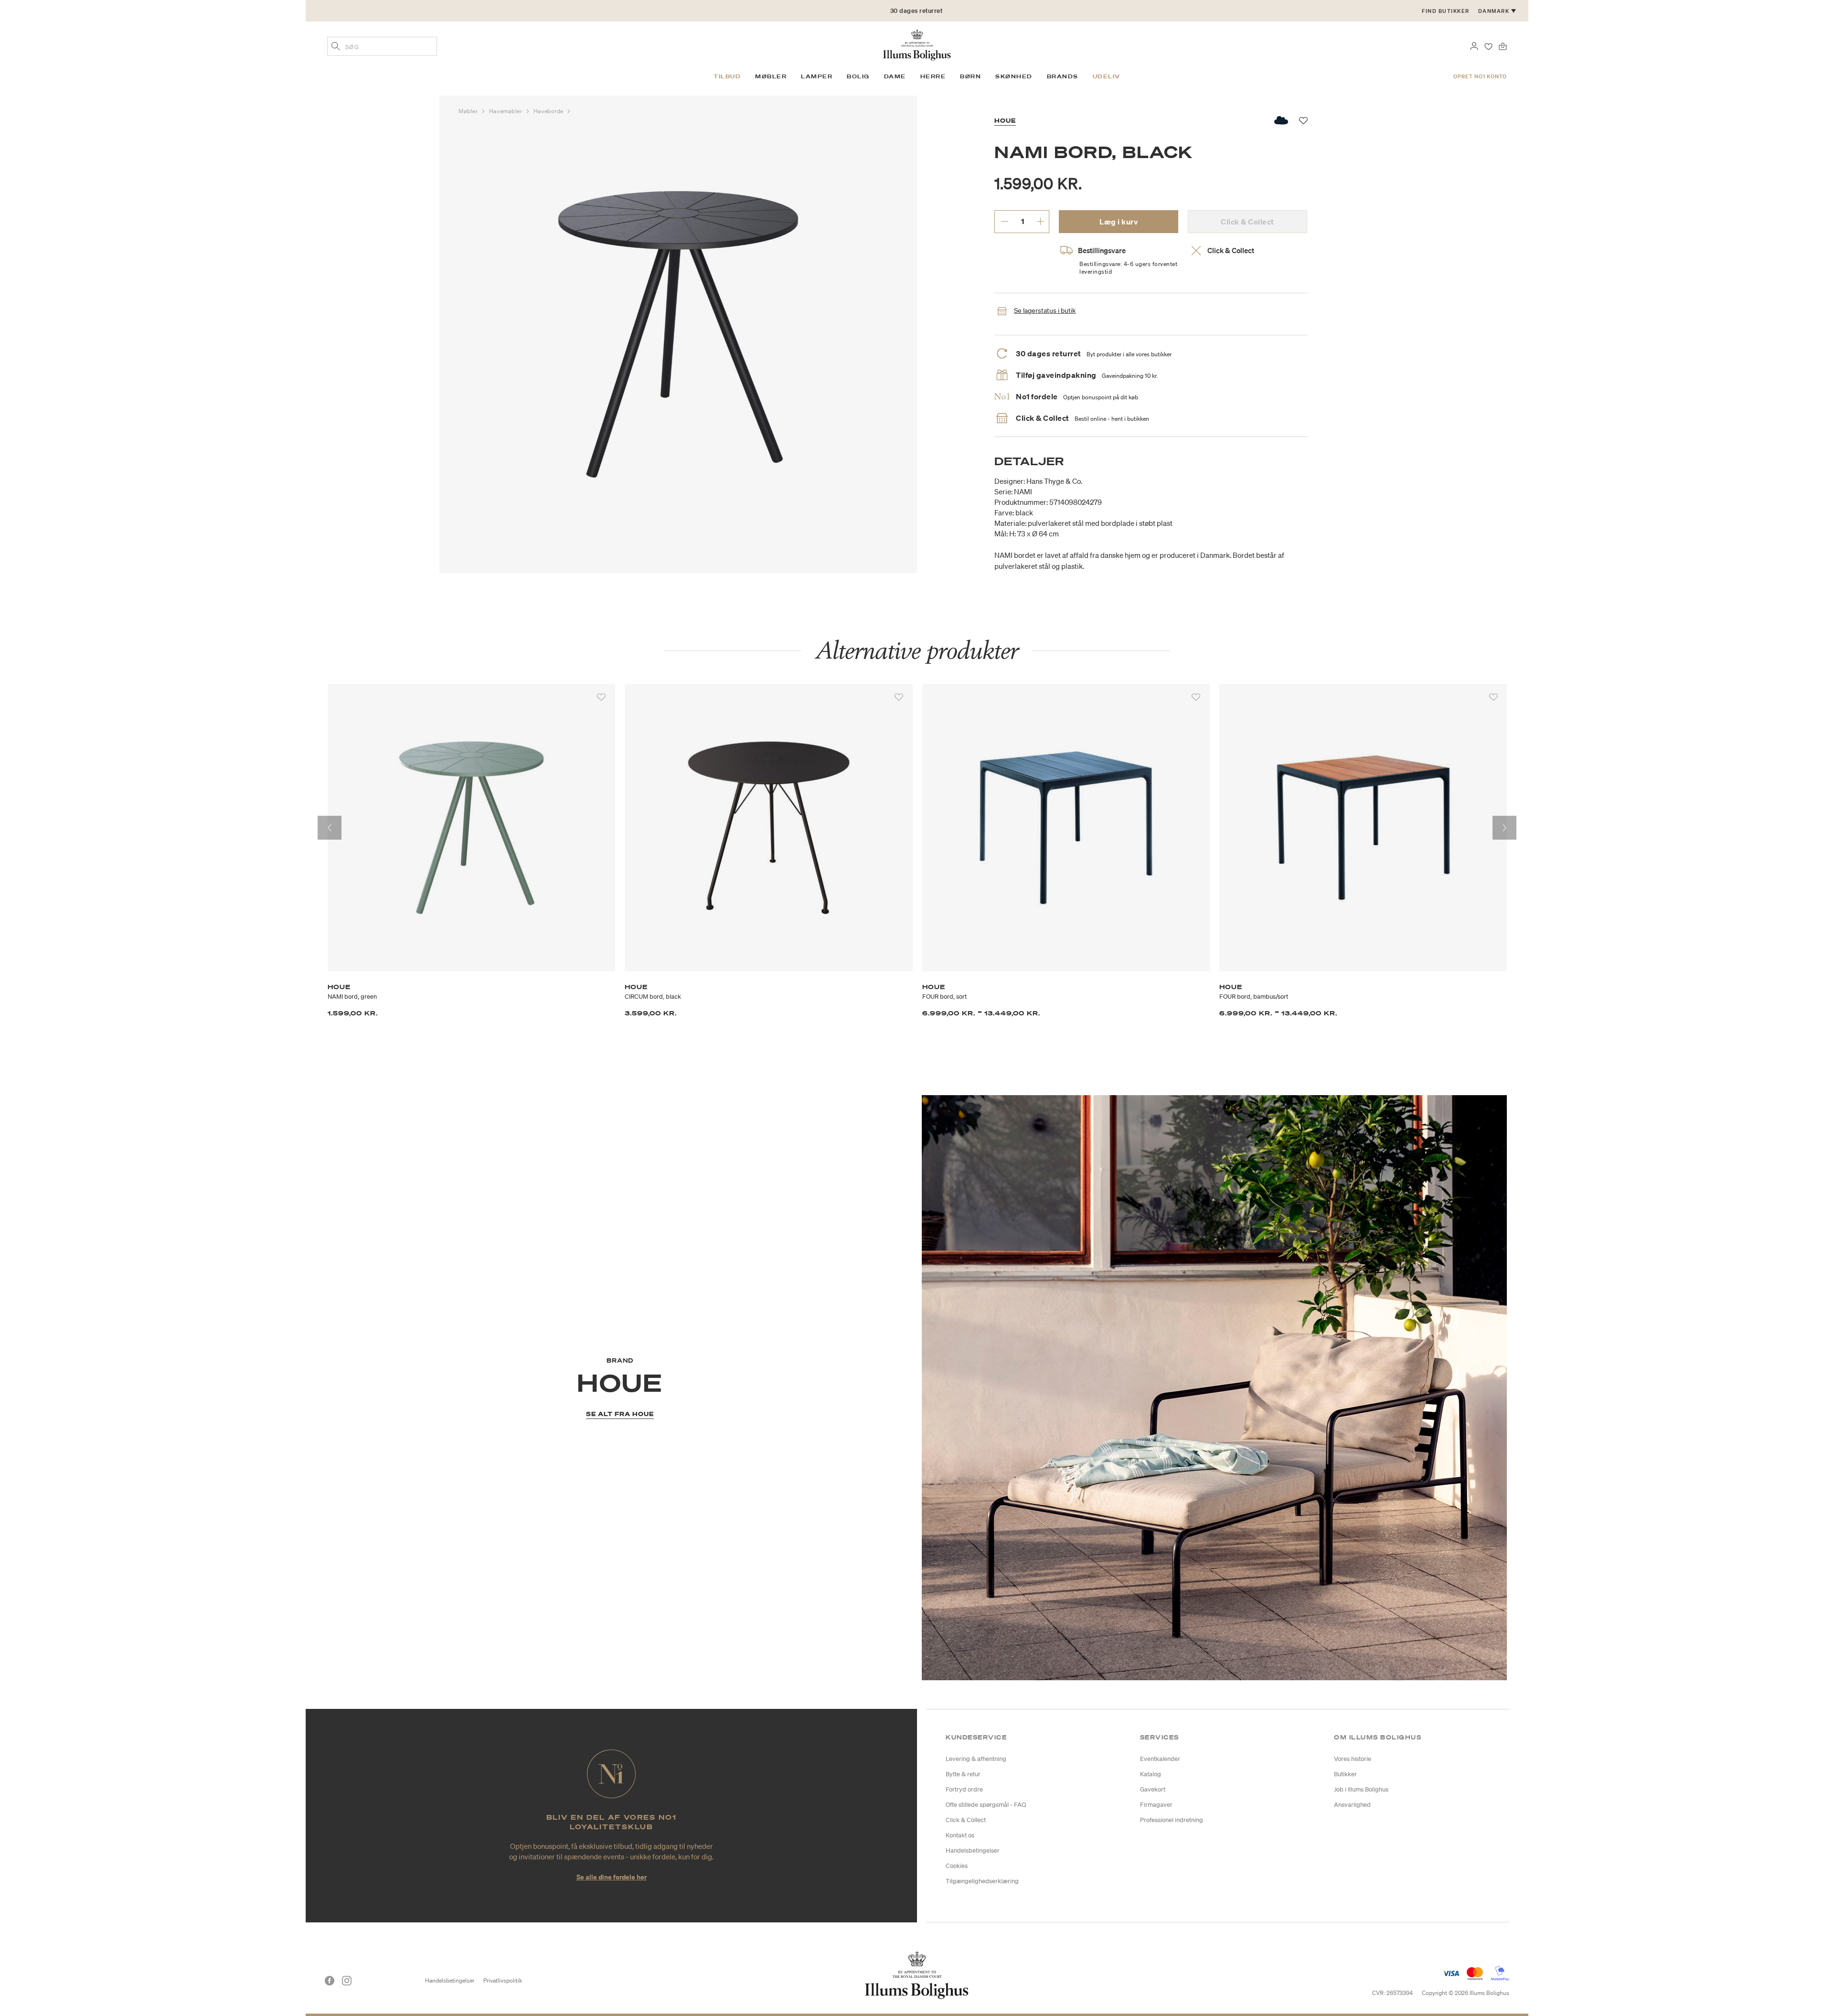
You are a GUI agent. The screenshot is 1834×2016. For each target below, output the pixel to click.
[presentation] (330, 828)
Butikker (1345, 1774)
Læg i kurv (1119, 222)
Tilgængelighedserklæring (982, 1881)
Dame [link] (895, 76)
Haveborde (549, 111)
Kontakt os (960, 1835)
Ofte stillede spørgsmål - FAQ (986, 1805)
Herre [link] (933, 76)
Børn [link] (970, 76)
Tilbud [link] (727, 76)
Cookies (957, 1866)
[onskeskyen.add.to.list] (1282, 120)
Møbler (469, 111)
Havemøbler (506, 111)
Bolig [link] (858, 76)
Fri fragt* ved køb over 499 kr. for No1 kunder (916, 11)
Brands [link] (1063, 76)
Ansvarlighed (1352, 1805)
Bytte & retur (963, 1774)
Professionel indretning (1172, 1820)
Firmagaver (1156, 1805)
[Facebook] (330, 1981)
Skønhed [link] (1014, 76)
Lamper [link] (817, 76)
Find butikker (1446, 11)
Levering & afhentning (976, 1759)
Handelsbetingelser (973, 1851)
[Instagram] (347, 1981)
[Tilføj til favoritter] (601, 697)
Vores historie (1353, 1759)
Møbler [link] (771, 76)
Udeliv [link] (1107, 76)
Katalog (1151, 1774)
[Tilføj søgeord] (336, 47)
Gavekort (1153, 1789)
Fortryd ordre (964, 1789)
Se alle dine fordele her (612, 1877)
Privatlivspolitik (503, 1980)
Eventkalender (1160, 1759)
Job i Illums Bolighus (1361, 1789)
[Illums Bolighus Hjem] (917, 44)
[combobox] (382, 46)
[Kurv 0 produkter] (1503, 45)
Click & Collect (966, 1820)
